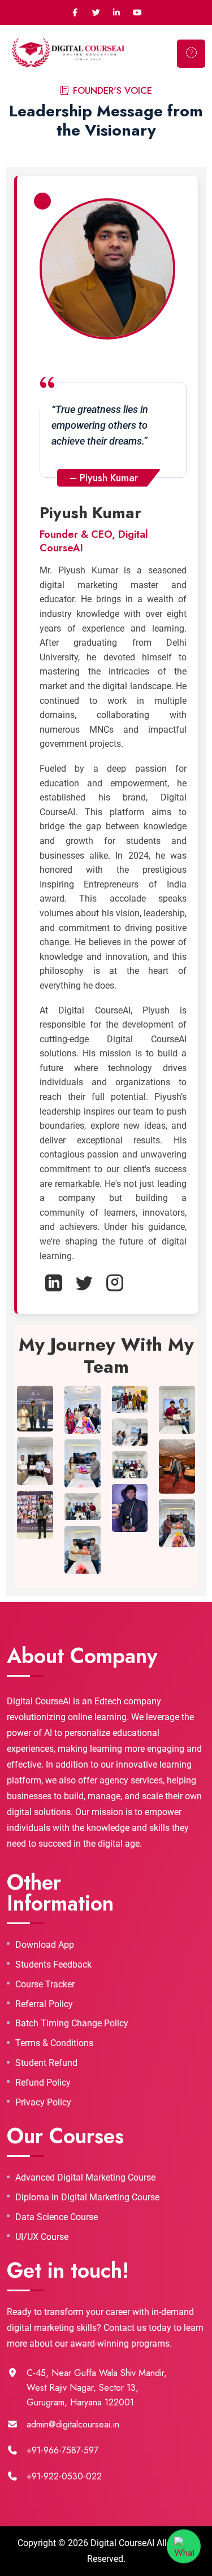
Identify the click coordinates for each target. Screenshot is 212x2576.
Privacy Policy (43, 2103)
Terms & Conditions (54, 2043)
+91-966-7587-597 (62, 2450)
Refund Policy (43, 2083)
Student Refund (46, 2063)
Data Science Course (57, 2217)
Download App (45, 1945)
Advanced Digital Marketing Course (85, 2178)
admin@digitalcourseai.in (73, 2424)
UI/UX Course (42, 2237)
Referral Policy (44, 2004)
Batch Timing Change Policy (72, 2024)
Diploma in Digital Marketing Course (87, 2198)
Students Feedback (53, 1965)
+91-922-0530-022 (64, 2476)
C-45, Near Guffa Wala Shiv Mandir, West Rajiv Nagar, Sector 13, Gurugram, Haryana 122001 (97, 2388)
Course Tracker (45, 1985)
